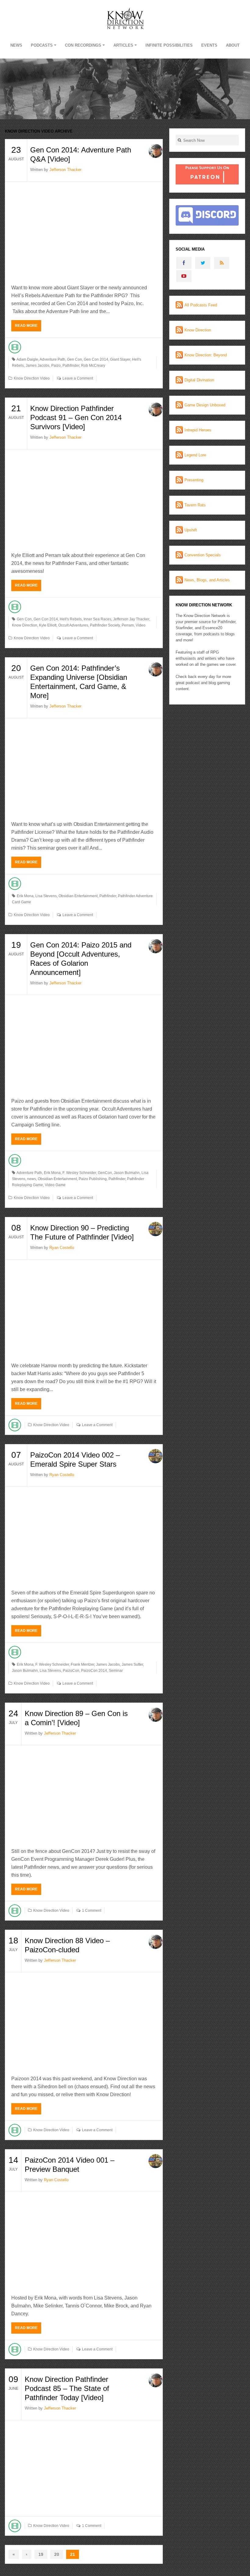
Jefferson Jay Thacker (131, 619)
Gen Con (75, 359)
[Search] (179, 140)
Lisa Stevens (46, 896)
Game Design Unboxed (205, 405)
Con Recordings (83, 45)
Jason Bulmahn (127, 1173)
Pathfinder (71, 366)
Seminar (116, 1671)
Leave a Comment (78, 378)
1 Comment (92, 1911)
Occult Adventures (73, 625)
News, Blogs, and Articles (207, 580)
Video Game (55, 1185)
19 (41, 2554)
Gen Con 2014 (96, 359)
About (233, 45)
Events (209, 45)
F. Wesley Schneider (79, 1173)
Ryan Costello (62, 1248)
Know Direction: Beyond (206, 355)
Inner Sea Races (97, 619)
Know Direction (25, 625)
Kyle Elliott (48, 625)
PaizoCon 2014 (94, 1671)
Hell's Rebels (71, 619)
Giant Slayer (120, 359)
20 (57, 2554)
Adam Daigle (27, 359)
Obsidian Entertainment (78, 896)
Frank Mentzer (82, 1664)
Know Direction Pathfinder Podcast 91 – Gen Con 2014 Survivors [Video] (76, 417)
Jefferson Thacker (65, 170)
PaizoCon (71, 1671)
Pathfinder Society (105, 625)
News (16, 45)
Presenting (194, 480)
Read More (26, 326)
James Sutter (132, 1664)
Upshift (191, 530)
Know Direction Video (32, 378)
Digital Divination (199, 380)
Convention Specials (203, 555)
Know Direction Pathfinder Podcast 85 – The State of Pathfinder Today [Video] (67, 2388)
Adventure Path (52, 359)
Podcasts (42, 45)
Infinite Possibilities (169, 45)
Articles (123, 45)
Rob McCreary (93, 366)
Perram (128, 625)
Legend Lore (195, 455)
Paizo (56, 366)
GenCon (105, 1173)
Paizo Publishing (93, 1179)
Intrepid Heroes (198, 430)
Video (141, 625)
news (32, 1179)
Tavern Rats (195, 505)
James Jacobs (37, 366)
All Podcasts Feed (201, 305)
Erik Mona (25, 896)
